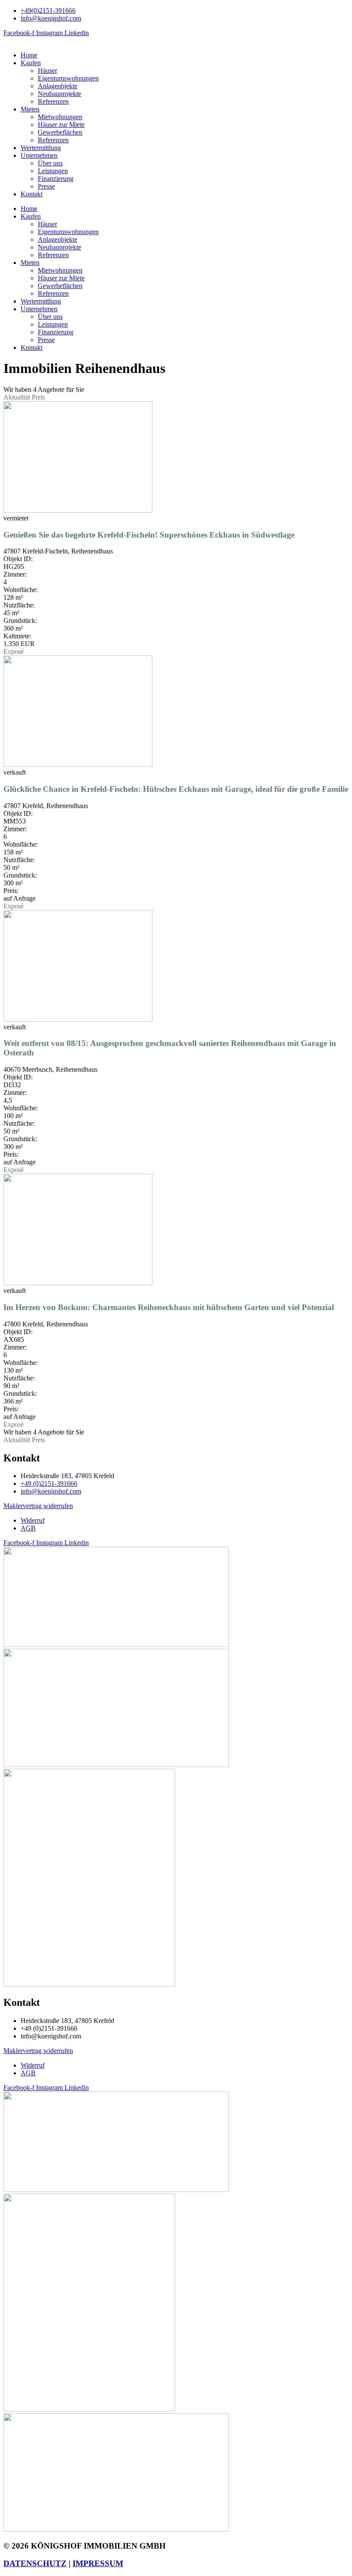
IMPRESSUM (98, 2563)
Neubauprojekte (59, 94)
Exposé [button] (14, 651)
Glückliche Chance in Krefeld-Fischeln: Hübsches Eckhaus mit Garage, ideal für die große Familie (176, 789)
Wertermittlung (41, 148)
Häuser (47, 71)
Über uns (50, 163)
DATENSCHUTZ (35, 2563)
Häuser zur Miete (61, 125)
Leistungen (53, 171)
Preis (38, 397)
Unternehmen (39, 155)
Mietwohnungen (60, 117)
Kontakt (32, 194)
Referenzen (53, 101)
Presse (46, 186)
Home (29, 55)
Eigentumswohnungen (68, 78)
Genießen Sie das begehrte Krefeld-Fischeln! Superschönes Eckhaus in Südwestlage (149, 535)
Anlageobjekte (58, 86)
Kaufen (31, 63)
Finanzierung (56, 179)
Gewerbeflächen (60, 132)
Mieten (30, 109)
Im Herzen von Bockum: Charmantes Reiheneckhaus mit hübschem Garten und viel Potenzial (169, 1307)
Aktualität (18, 397)
